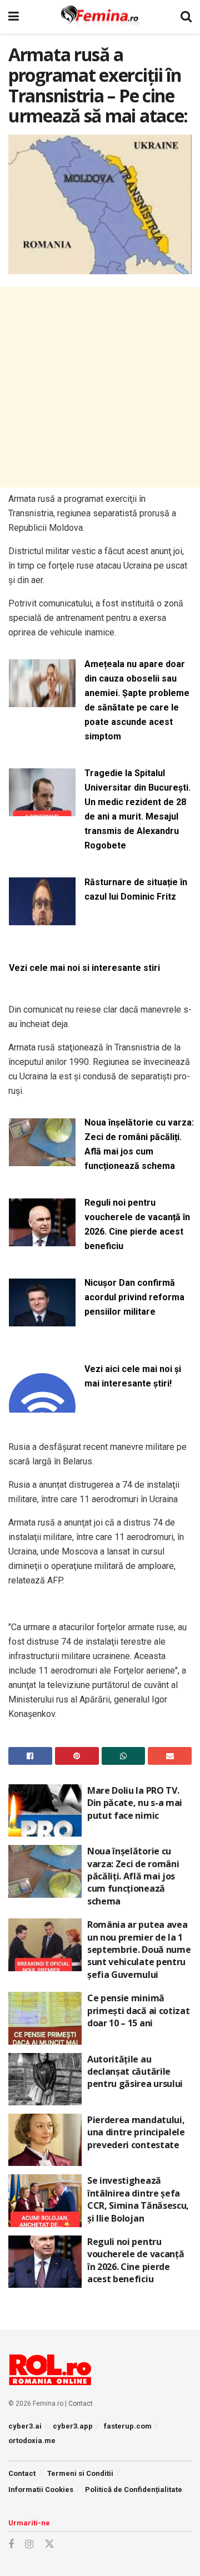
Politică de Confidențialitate (134, 2489)
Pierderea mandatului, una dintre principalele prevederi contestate (136, 2132)
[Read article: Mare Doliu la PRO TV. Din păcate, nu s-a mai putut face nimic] (45, 1810)
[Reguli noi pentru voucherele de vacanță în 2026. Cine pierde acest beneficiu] (42, 1239)
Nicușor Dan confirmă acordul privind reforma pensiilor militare (134, 1297)
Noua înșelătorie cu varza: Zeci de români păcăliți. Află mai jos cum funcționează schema (139, 1144)
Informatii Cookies (41, 2489)
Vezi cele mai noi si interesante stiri (84, 968)
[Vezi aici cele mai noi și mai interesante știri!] (42, 1406)
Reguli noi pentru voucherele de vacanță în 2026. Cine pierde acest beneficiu (137, 1224)
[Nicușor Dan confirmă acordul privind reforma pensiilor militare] (42, 1319)
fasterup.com (128, 2426)
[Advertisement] (100, 387)
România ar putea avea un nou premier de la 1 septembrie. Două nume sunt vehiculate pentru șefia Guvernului (139, 1950)
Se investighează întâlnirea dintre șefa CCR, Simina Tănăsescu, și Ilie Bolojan (138, 2199)
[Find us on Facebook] (11, 2545)
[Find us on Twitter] (49, 2544)
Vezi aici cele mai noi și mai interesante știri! (133, 1376)
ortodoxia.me (32, 2441)
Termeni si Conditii (80, 2473)
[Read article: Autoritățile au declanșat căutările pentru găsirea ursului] (45, 2079)
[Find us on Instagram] (29, 2545)
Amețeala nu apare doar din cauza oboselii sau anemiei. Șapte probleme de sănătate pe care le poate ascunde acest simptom (137, 700)
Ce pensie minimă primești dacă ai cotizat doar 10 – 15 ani (138, 2010)
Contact (81, 2404)
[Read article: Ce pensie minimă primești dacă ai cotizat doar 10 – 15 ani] (45, 2018)
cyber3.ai (25, 2426)
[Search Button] (186, 17)
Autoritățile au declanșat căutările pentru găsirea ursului (135, 2072)
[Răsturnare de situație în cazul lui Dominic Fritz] (42, 919)
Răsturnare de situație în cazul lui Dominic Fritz (136, 889)
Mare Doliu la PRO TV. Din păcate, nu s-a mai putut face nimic (135, 1803)
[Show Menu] (14, 17)
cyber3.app (73, 2426)
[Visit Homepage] (100, 17)
